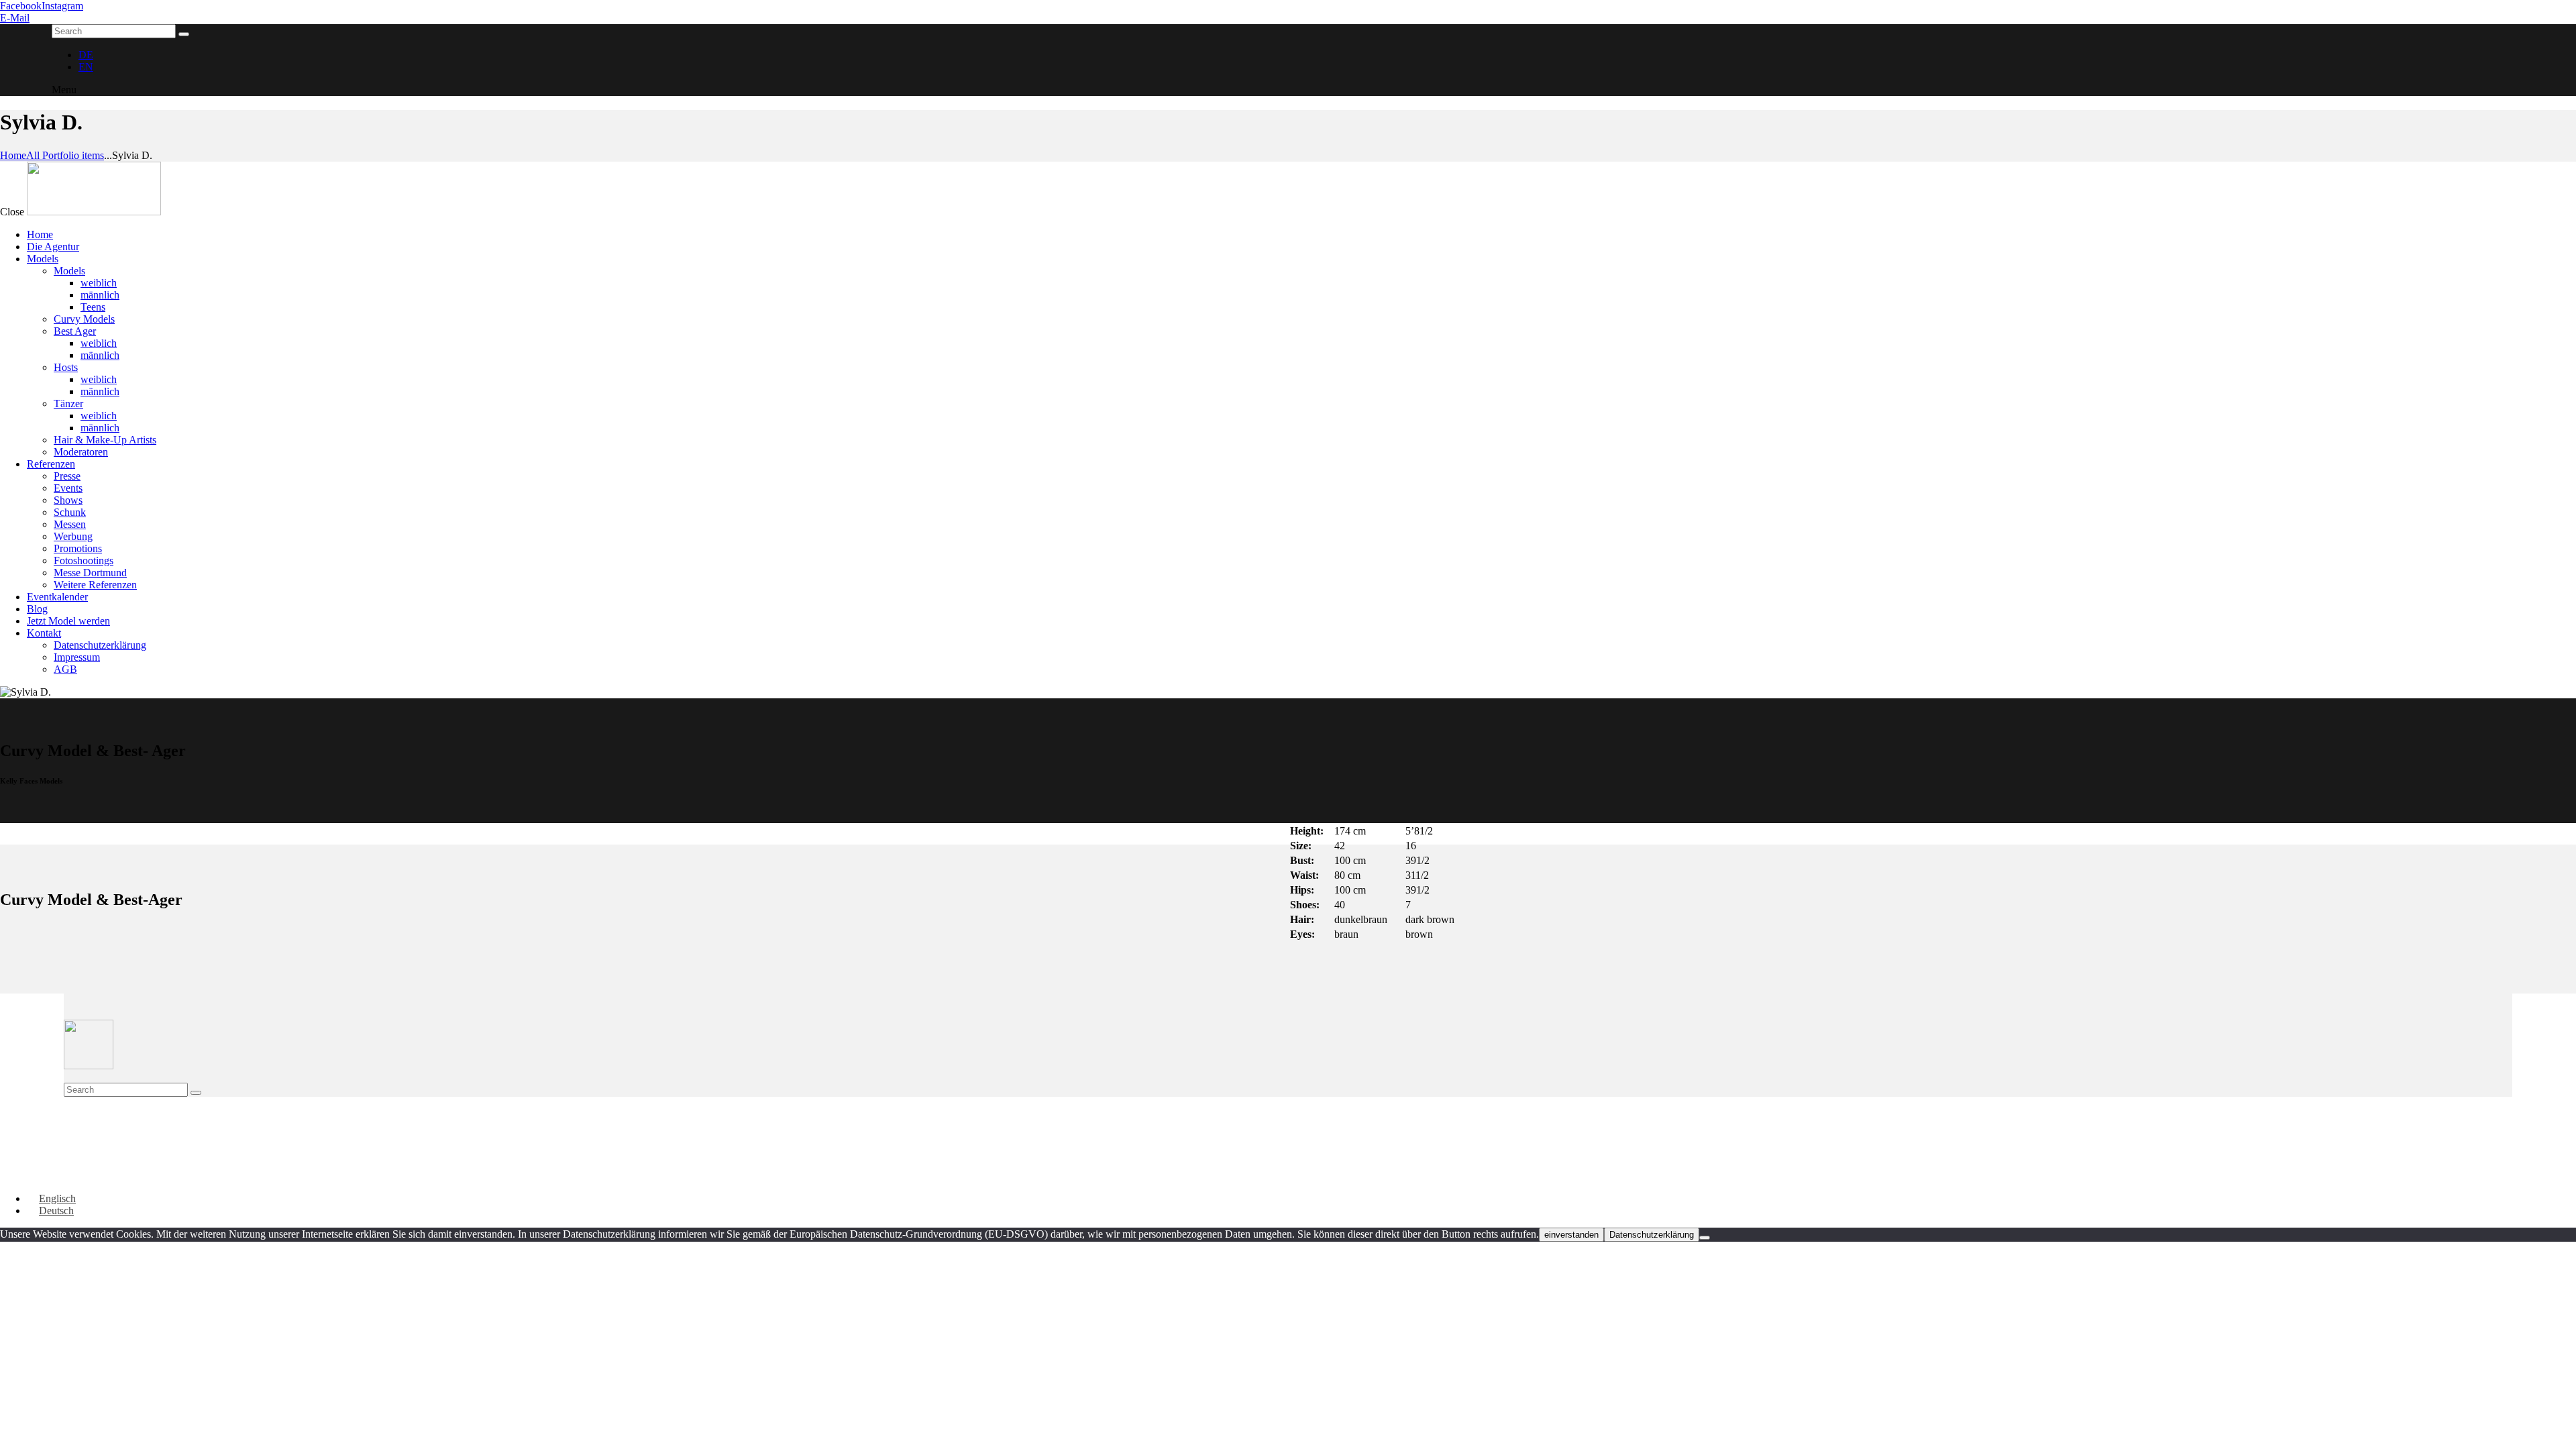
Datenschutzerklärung (1652, 1235)
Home (13, 155)
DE (86, 55)
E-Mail (15, 18)
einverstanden (1571, 1235)
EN (86, 67)
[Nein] (1705, 1238)
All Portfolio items (65, 155)
